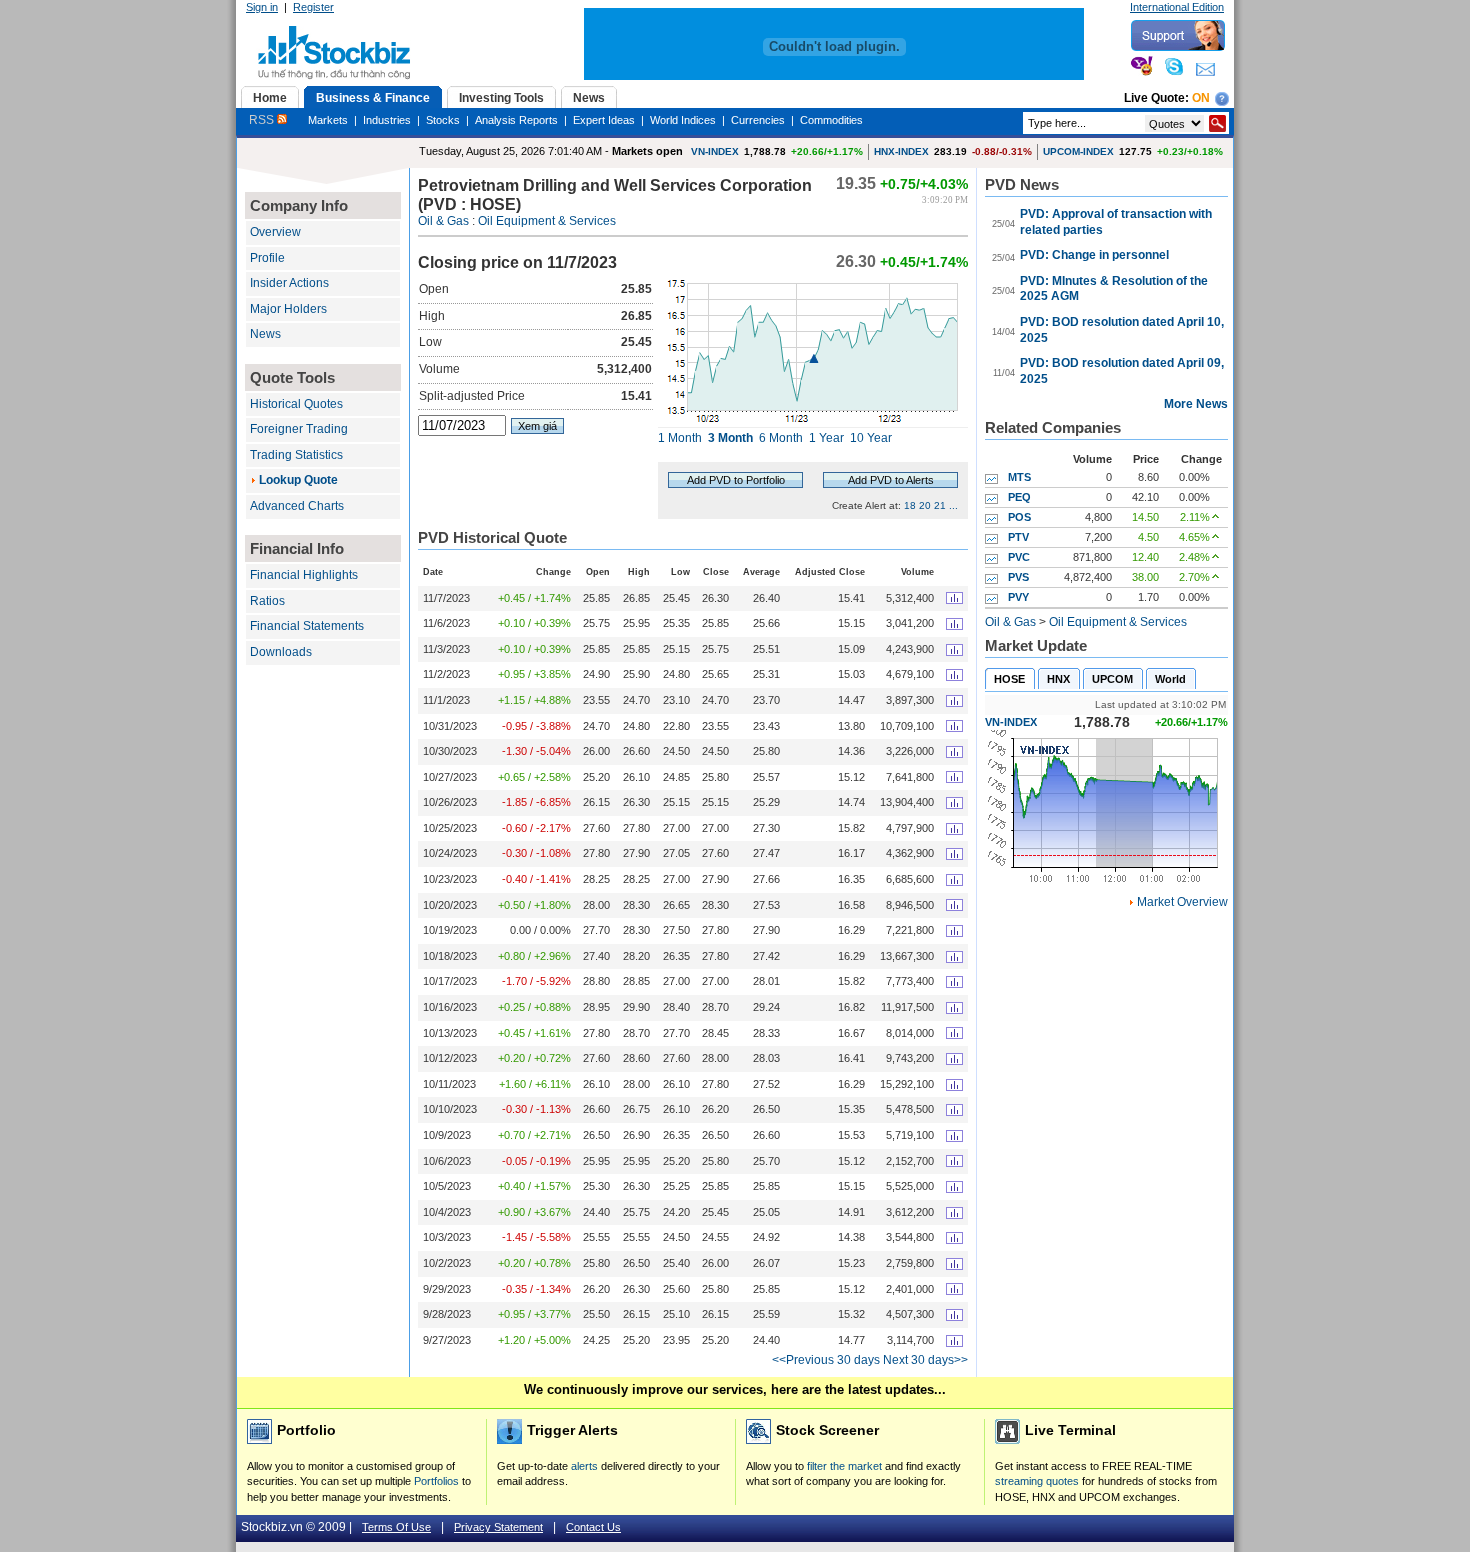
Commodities (831, 120)
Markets (328, 120)
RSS (263, 120)
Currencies (758, 120)
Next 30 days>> (925, 1360)
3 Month (730, 438)
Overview (275, 232)
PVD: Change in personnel (1094, 255)
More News (1196, 404)
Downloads (281, 652)
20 (925, 505)
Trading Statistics (296, 455)
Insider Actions (289, 283)
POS (1019, 517)
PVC (1019, 557)
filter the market (844, 1466)
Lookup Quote (298, 480)
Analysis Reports (516, 120)
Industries (387, 120)
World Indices (683, 120)
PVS (1018, 577)
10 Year (871, 438)
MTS (1019, 477)
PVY (1018, 597)
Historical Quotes (296, 404)
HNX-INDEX (901, 151)
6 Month (781, 438)
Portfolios (436, 1481)
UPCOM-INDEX (1078, 151)
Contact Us (593, 1527)
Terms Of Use (396, 1527)
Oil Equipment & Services (547, 221)
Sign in (262, 7)
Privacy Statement (498, 1527)
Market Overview (1182, 902)
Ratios (267, 601)
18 (910, 505)
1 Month (680, 438)
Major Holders (288, 309)
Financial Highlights (304, 575)
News (265, 334)
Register (313, 7)
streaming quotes (1037, 1481)
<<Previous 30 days (826, 1360)
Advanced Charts (297, 506)
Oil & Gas (443, 221)
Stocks (443, 120)
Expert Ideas (604, 120)
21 (940, 505)
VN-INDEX (715, 151)
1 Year (826, 438)
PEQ (1019, 497)
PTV (1018, 537)
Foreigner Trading (299, 429)
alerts (584, 1466)
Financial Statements (307, 626)
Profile (267, 258)
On (1201, 98)
